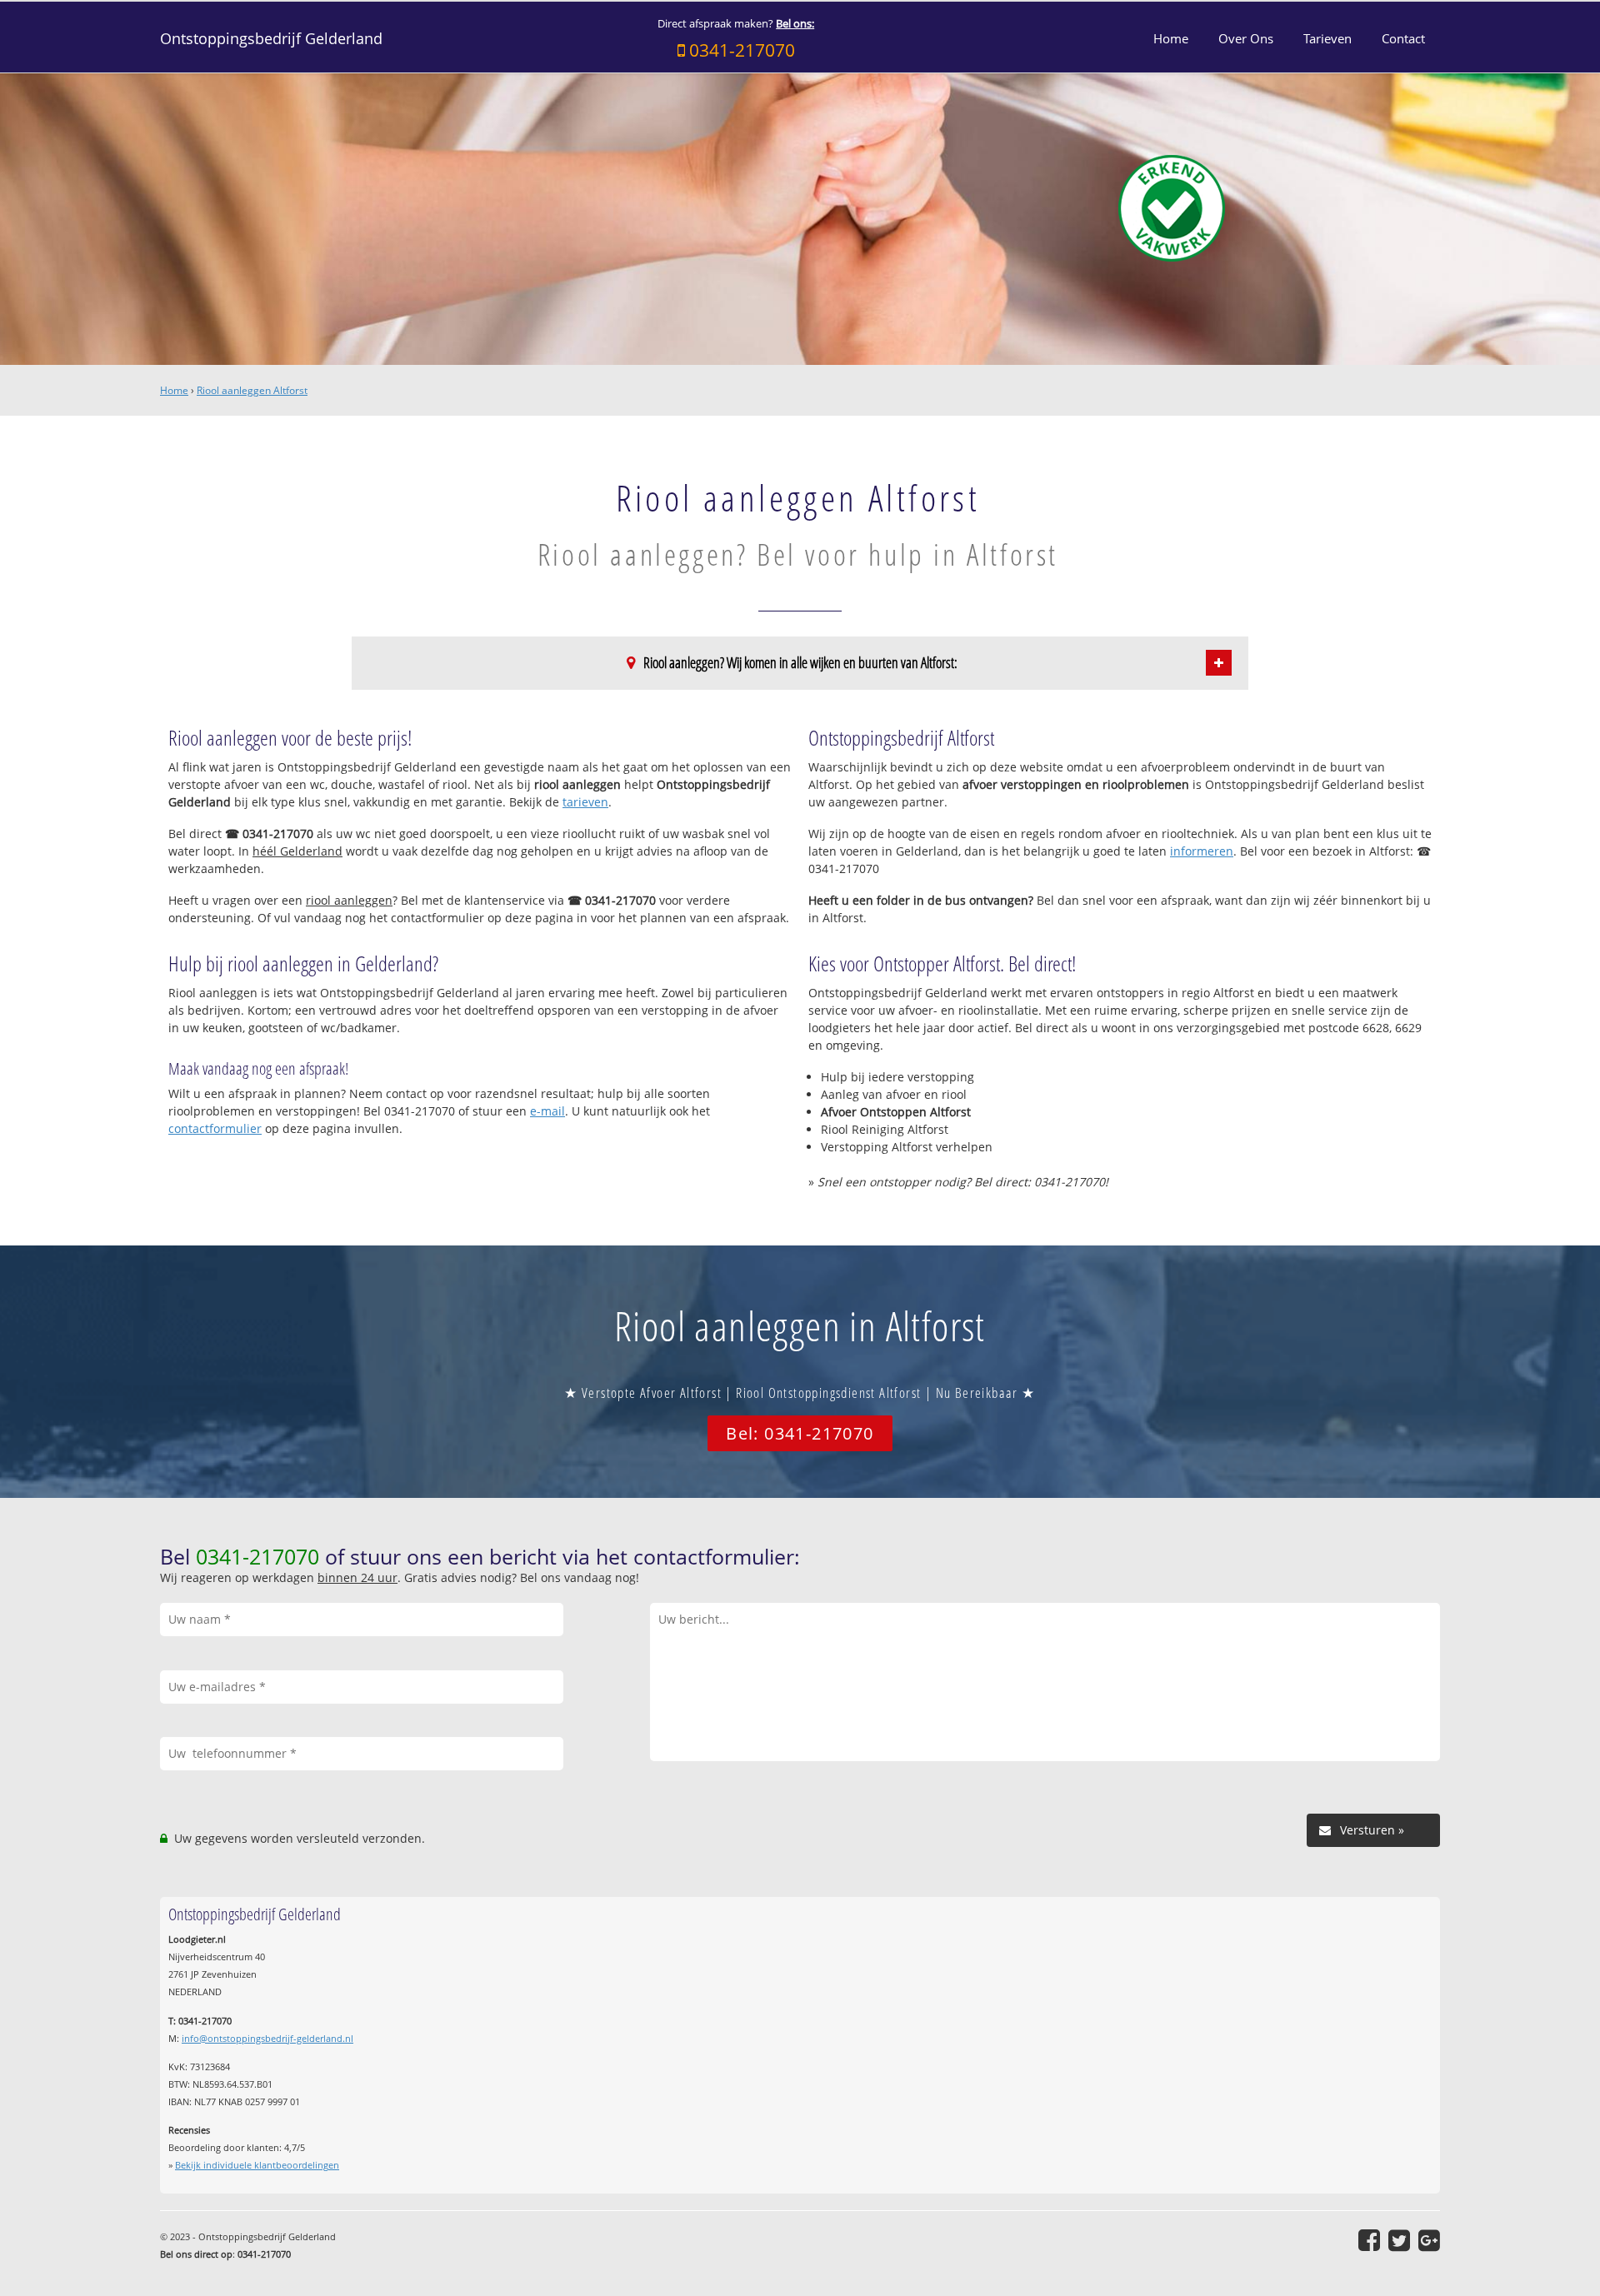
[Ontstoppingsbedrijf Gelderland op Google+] (1429, 2240)
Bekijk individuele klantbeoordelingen (257, 2165)
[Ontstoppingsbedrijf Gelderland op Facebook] (1369, 2240)
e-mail (547, 1111)
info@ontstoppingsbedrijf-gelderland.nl (267, 2038)
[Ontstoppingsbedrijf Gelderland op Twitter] (1399, 2240)
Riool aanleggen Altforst (252, 390)
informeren (1202, 851)
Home (174, 390)
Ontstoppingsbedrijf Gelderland (271, 38)
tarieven (585, 802)
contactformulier (215, 1128)
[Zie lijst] (1219, 663)
